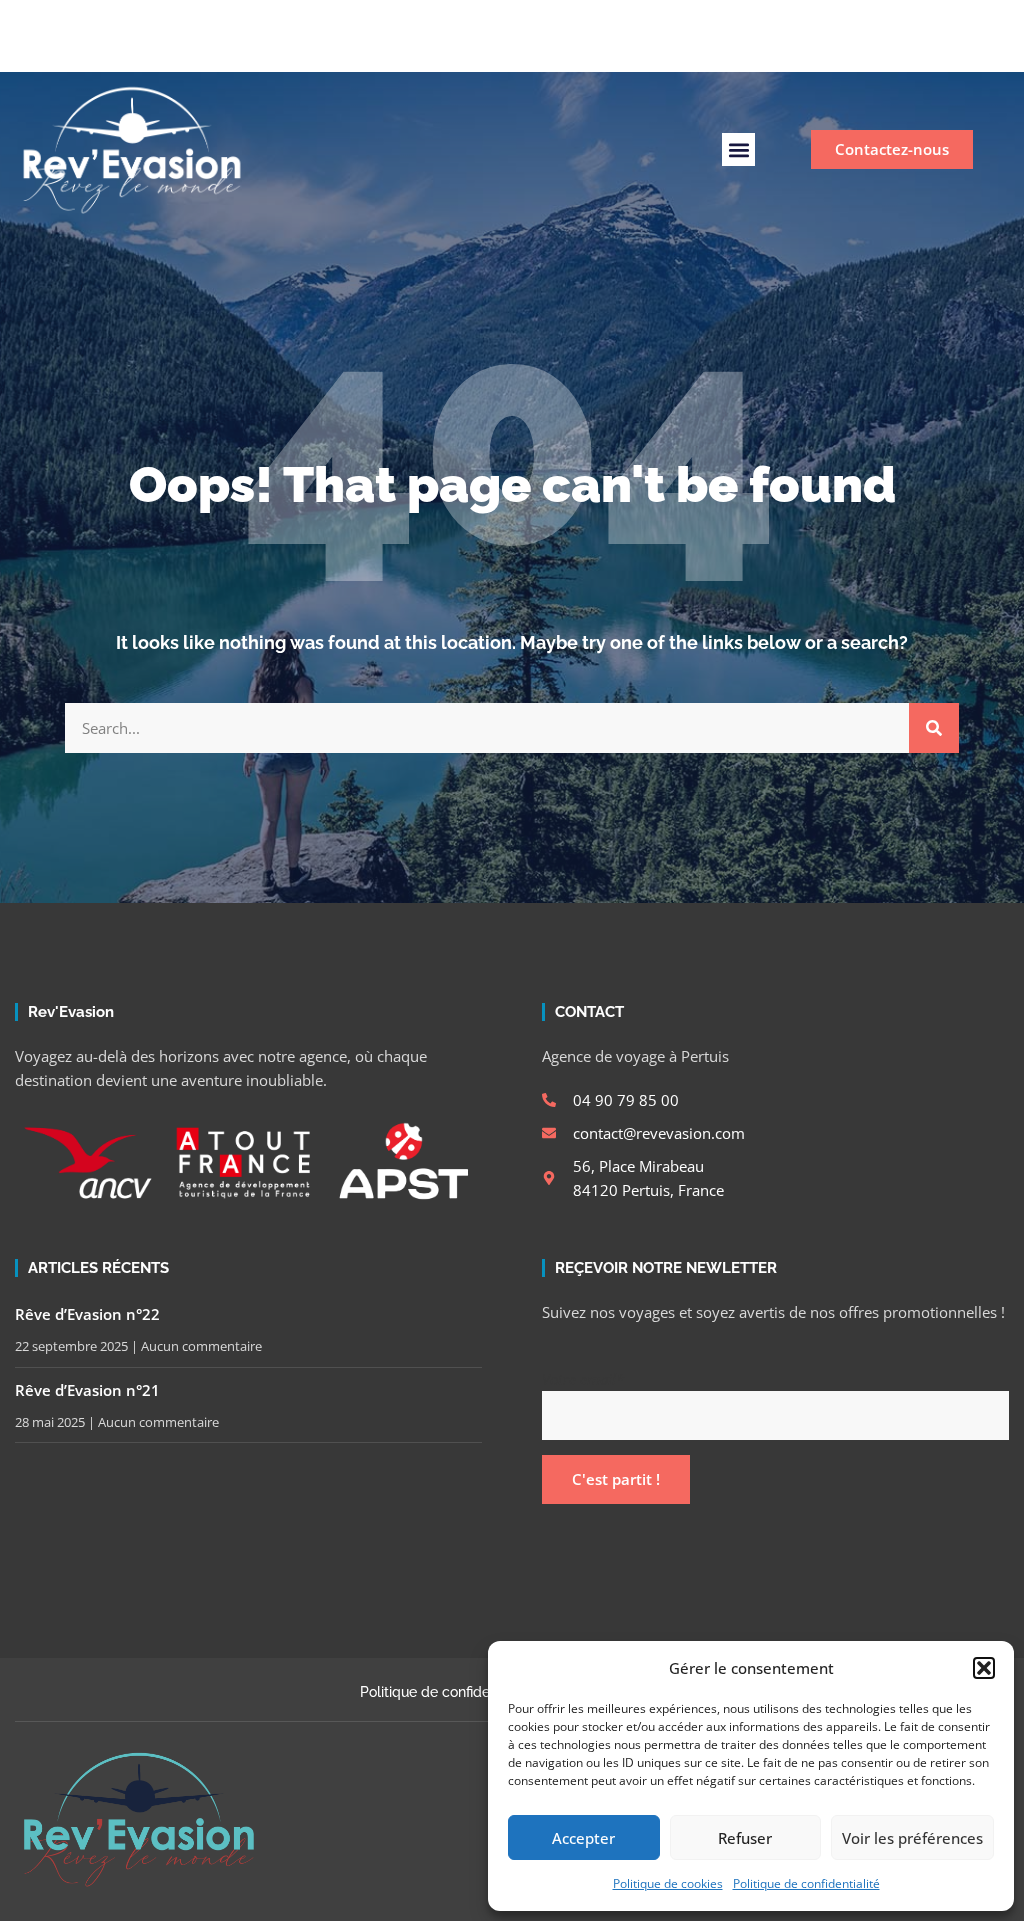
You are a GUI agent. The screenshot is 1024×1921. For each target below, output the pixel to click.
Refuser (745, 1838)
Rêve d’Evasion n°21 (87, 1390)
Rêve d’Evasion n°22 (87, 1314)
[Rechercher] (934, 728)
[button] (984, 1668)
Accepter (583, 1838)
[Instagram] (566, 48)
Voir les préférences (912, 1838)
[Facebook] (532, 48)
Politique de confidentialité (806, 1883)
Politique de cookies (668, 1883)
